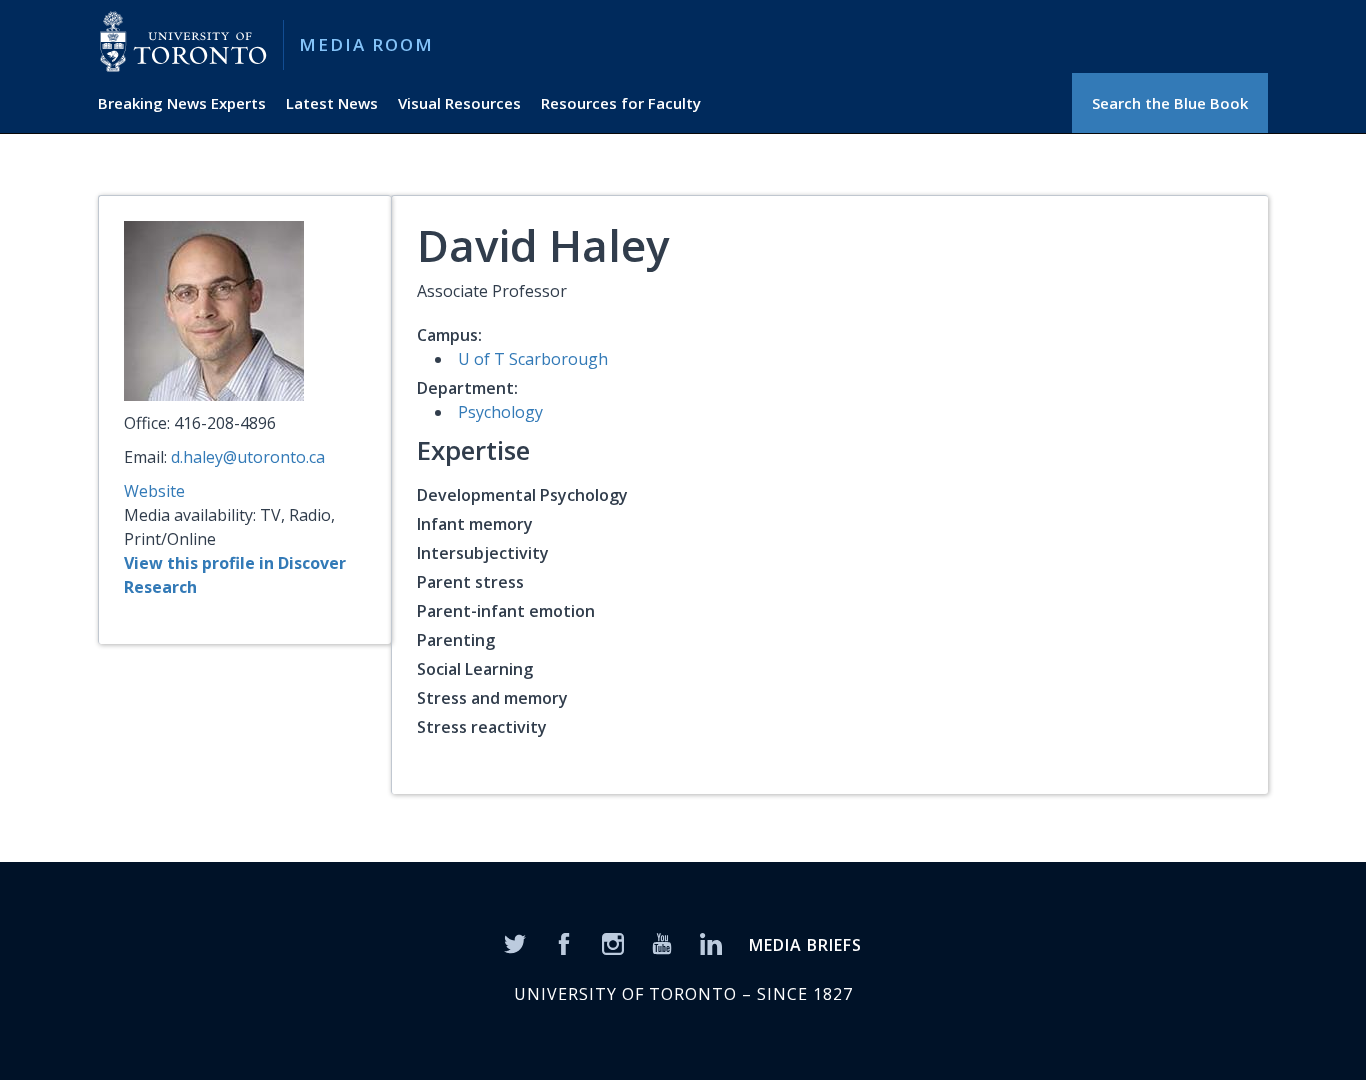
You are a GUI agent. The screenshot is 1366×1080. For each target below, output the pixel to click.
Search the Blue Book (1170, 103)
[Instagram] (613, 942)
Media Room (366, 44)
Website (154, 491)
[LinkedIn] (711, 942)
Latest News (332, 103)
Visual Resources (459, 103)
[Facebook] (564, 942)
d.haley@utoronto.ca (248, 457)
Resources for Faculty (621, 103)
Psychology (500, 412)
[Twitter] (515, 942)
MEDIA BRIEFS (805, 945)
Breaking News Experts (182, 103)
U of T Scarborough (533, 359)
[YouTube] (662, 942)
